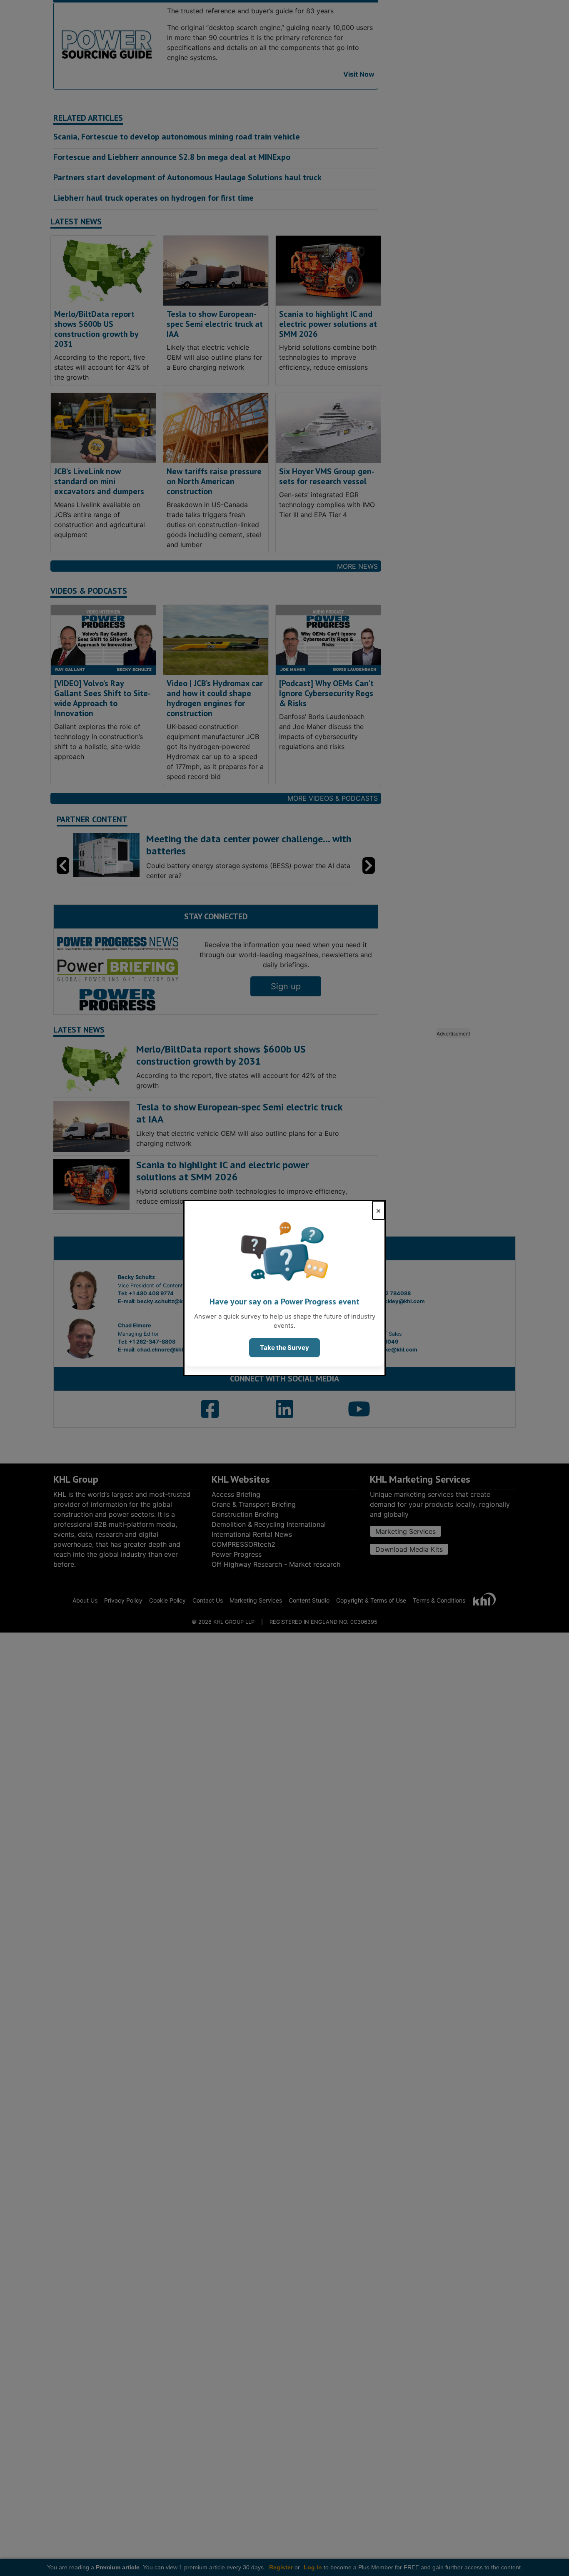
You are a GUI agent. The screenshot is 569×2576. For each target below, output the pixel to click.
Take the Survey (284, 1348)
